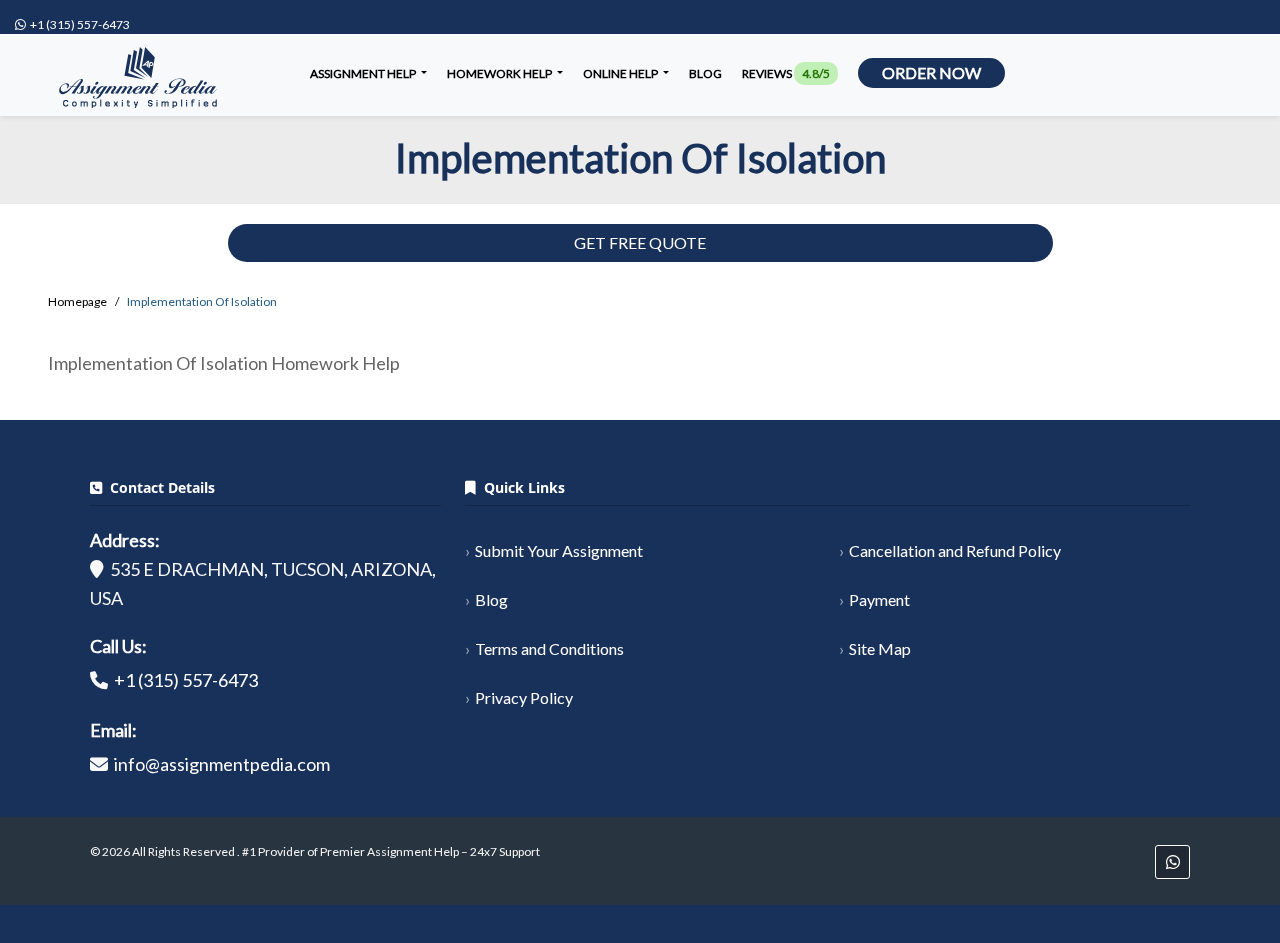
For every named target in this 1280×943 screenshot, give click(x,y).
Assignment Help (364, 73)
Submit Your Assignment (559, 550)
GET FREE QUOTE (640, 242)
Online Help (621, 73)
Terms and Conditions (549, 648)
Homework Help (500, 73)
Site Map (880, 648)
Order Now (931, 72)
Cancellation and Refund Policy (955, 550)
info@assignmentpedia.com (222, 764)
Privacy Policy (524, 697)
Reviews (786, 73)
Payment (879, 599)
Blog (705, 73)
